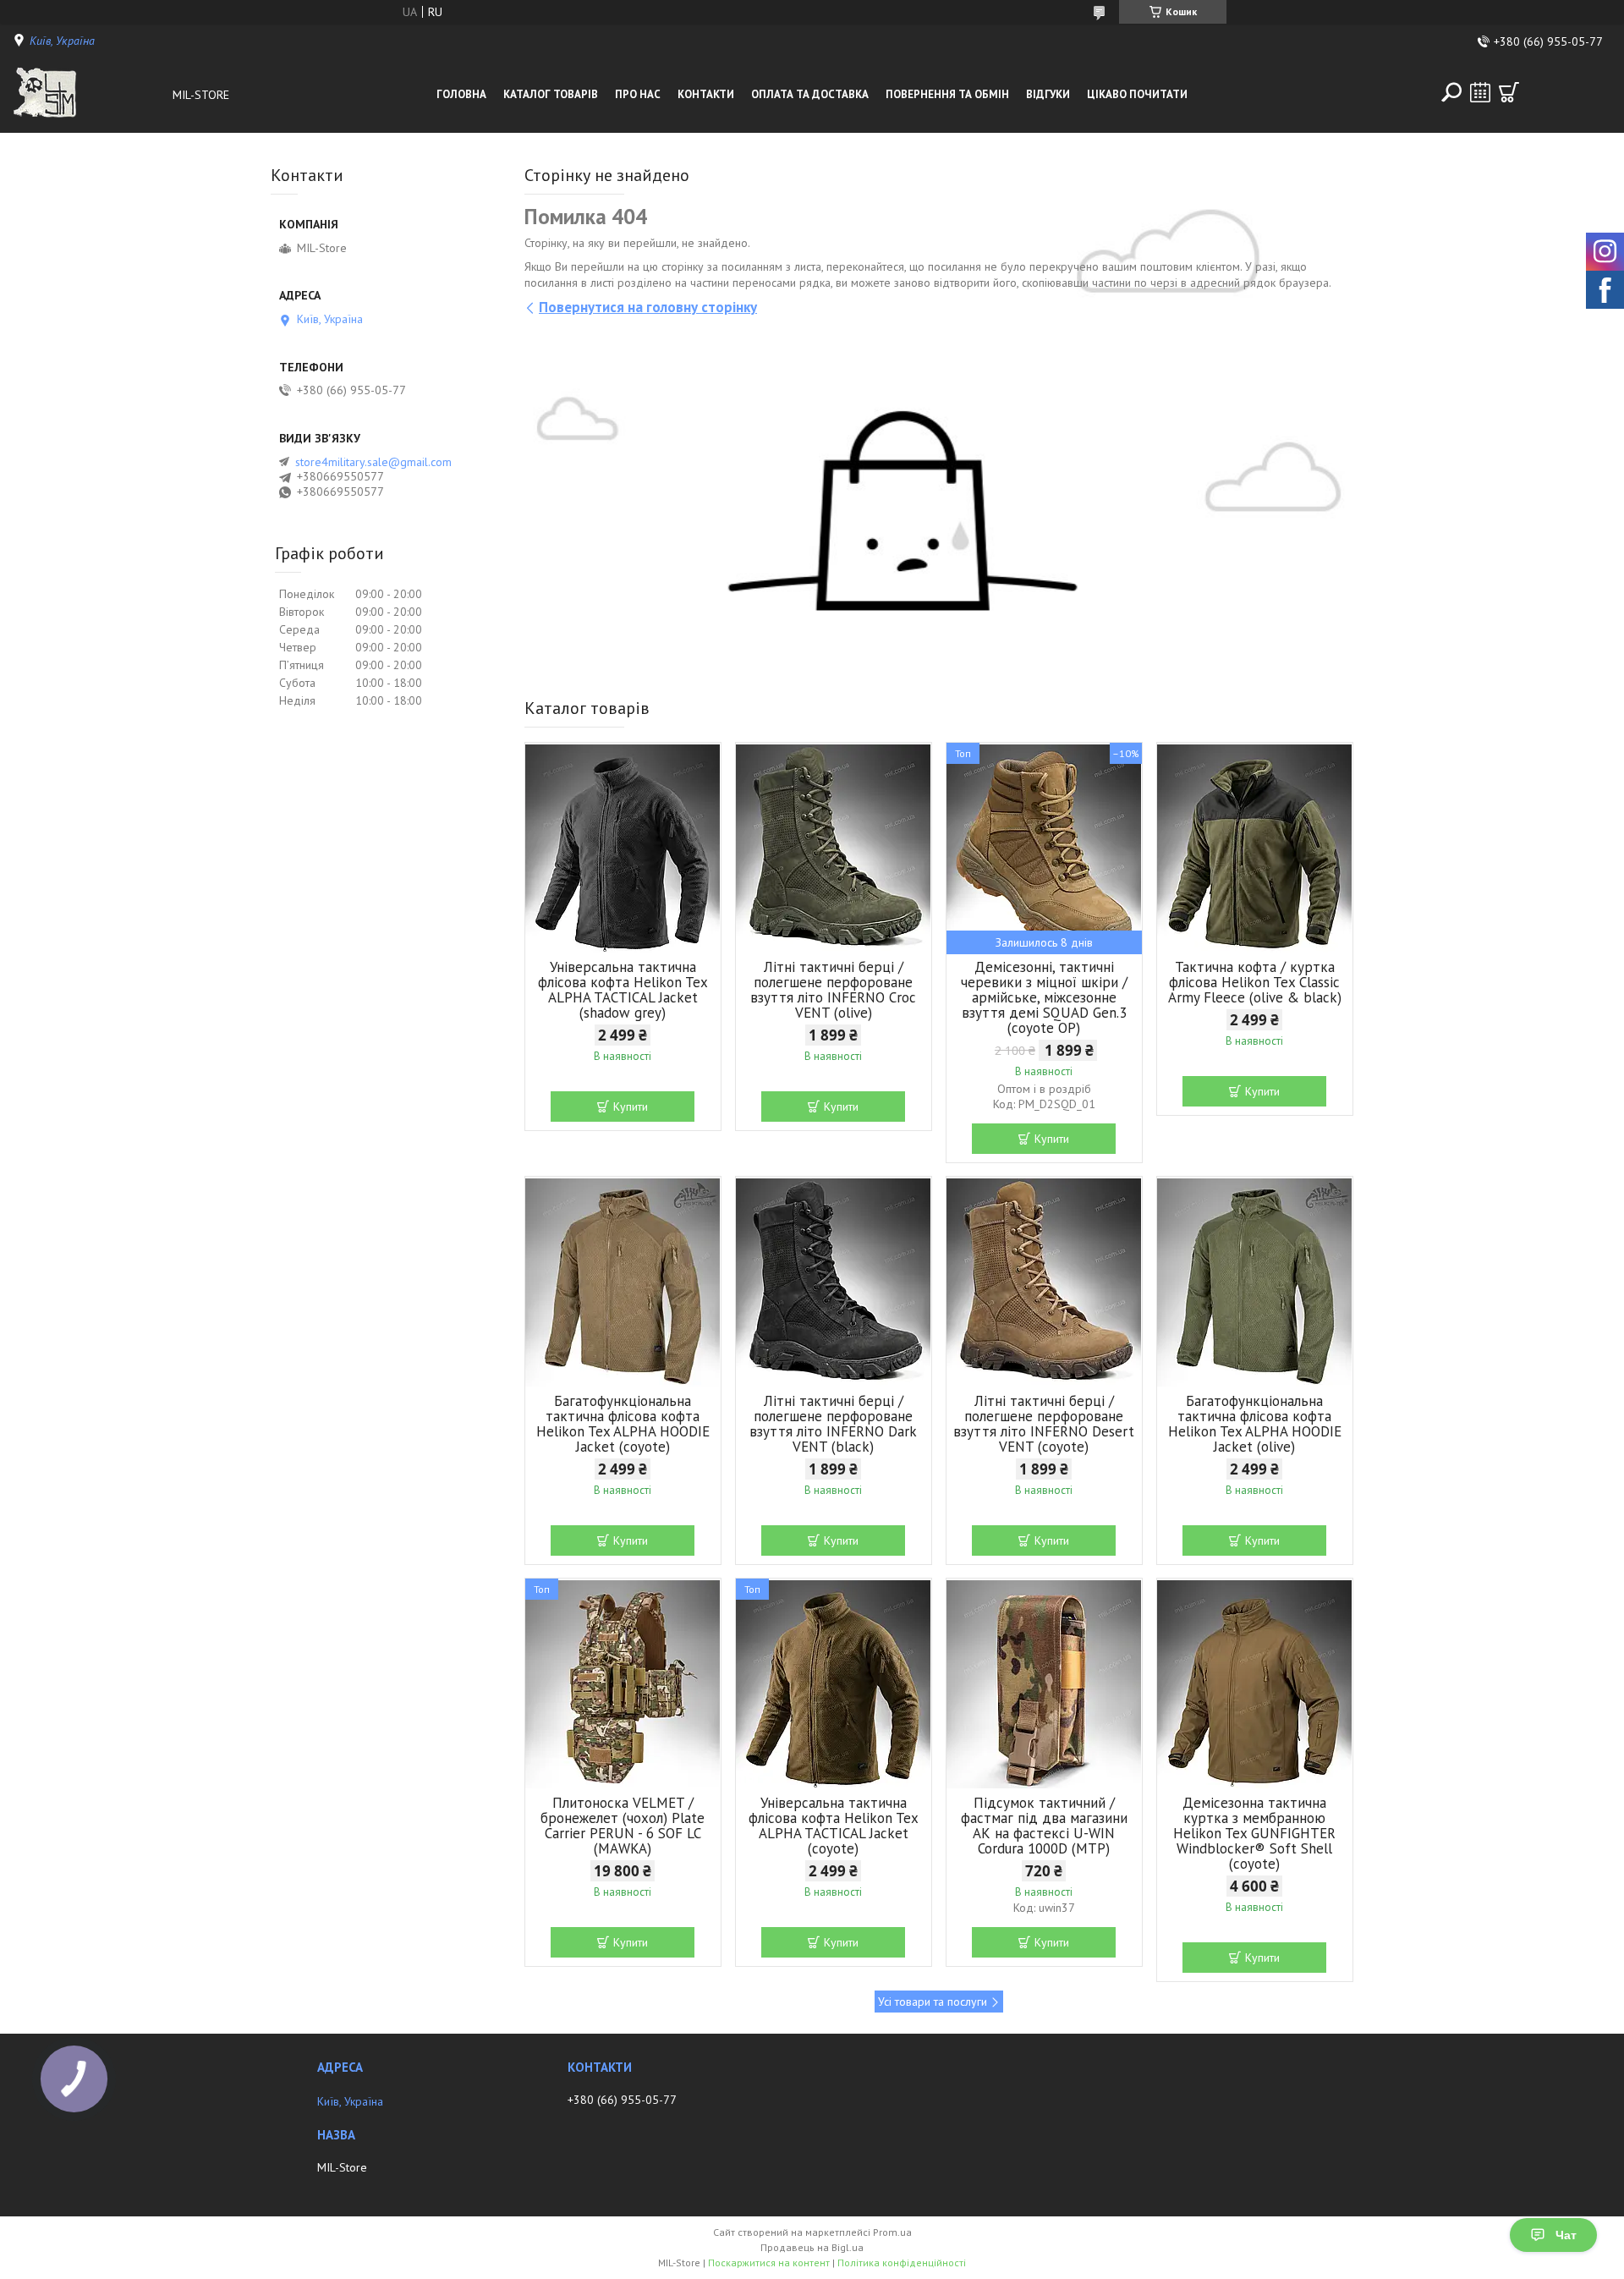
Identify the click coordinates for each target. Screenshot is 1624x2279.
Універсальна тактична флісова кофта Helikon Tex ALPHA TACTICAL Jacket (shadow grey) (623, 990)
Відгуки (1048, 94)
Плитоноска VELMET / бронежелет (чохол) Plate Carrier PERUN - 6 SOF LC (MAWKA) (623, 1826)
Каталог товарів (551, 94)
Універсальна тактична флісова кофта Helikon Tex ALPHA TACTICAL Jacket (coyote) (834, 1826)
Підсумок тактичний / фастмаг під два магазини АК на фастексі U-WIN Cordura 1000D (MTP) (1044, 1826)
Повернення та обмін (947, 94)
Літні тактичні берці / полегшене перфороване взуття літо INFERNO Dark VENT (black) (833, 1424)
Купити (631, 1107)
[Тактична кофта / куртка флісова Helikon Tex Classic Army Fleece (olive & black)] (1255, 848)
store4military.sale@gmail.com (373, 462)
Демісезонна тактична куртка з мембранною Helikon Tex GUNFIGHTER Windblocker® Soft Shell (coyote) (1254, 1833)
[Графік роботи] (1480, 92)
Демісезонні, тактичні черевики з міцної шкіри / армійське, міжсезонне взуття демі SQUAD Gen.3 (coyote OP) (1044, 997)
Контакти (706, 94)
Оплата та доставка (810, 94)
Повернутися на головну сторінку (648, 307)
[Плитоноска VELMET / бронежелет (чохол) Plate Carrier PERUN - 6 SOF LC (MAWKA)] (623, 1684)
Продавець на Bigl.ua (812, 2247)
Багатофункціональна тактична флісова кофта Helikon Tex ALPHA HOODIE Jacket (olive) (1255, 1424)
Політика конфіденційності (902, 2263)
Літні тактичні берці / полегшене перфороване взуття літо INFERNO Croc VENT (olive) (833, 990)
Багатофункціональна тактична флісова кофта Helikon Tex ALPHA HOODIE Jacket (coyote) (623, 1424)
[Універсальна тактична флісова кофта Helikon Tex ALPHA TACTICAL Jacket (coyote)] (834, 1684)
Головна (461, 94)
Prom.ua (892, 2232)
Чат (1566, 2235)
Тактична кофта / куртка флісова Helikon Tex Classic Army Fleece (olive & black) (1255, 982)
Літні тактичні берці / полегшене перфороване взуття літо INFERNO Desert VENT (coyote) (1044, 1424)
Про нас (638, 94)
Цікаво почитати (1137, 94)
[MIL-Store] (88, 95)
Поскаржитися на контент (769, 2263)
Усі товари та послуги (933, 2002)
